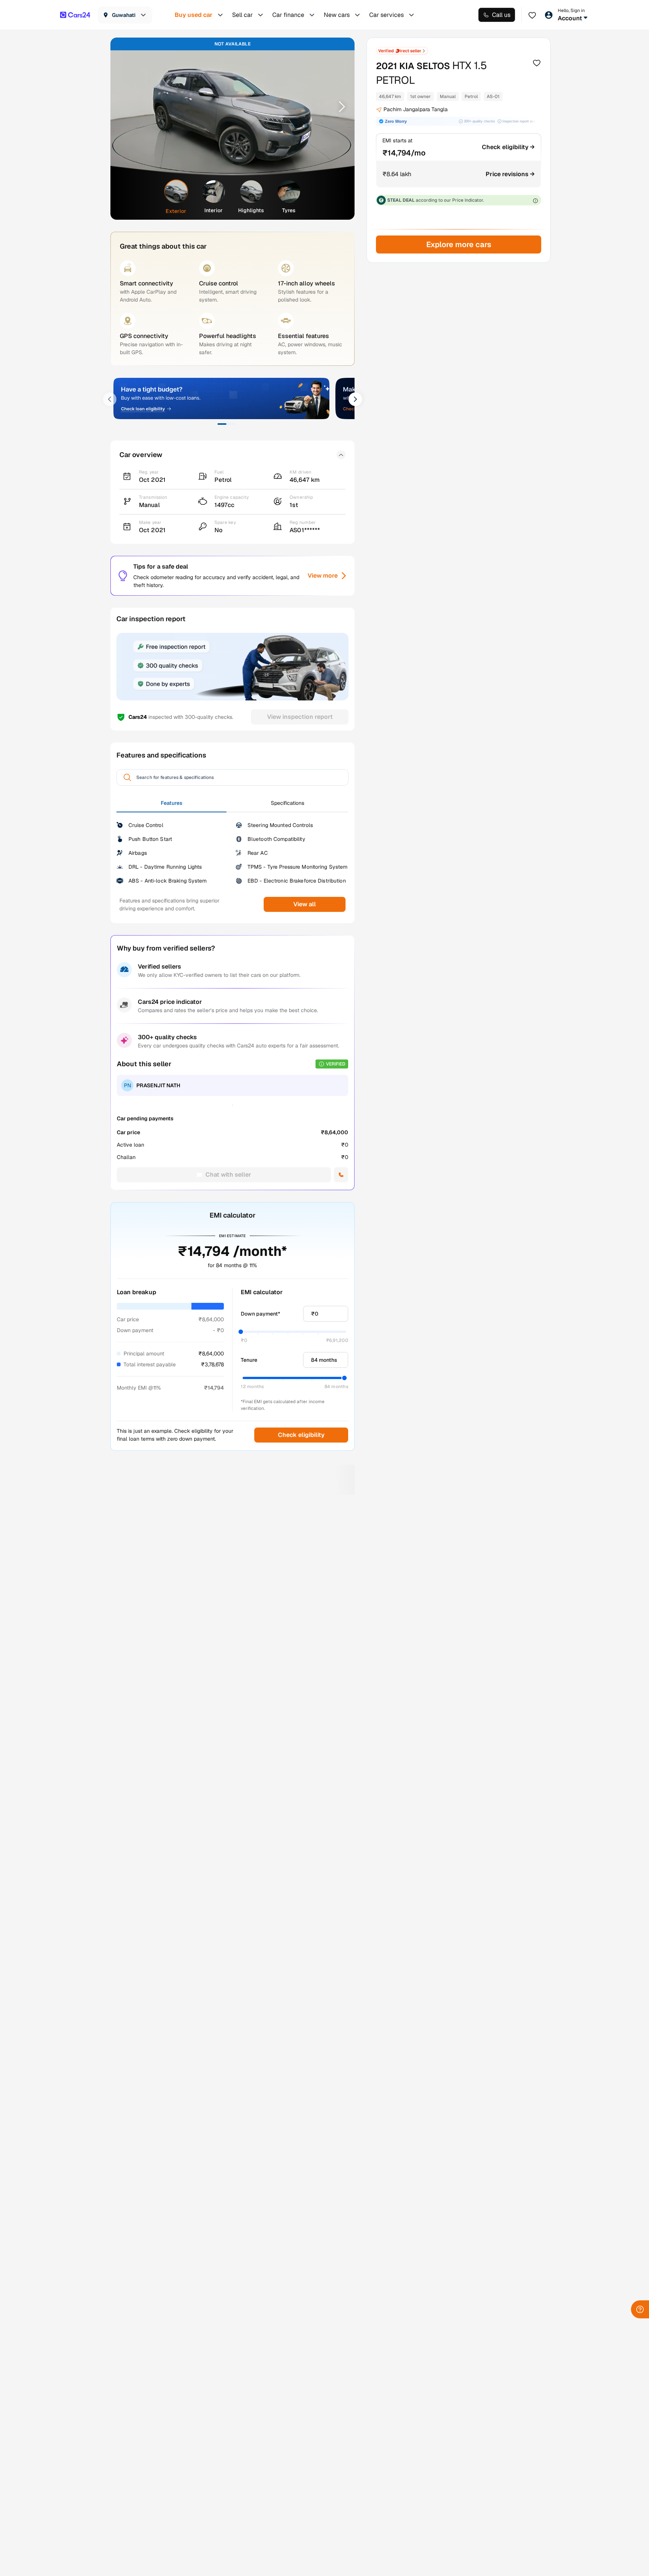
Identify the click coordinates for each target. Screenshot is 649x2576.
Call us (501, 15)
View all (305, 904)
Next (339, 106)
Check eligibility (301, 1435)
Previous (126, 106)
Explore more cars (458, 244)
